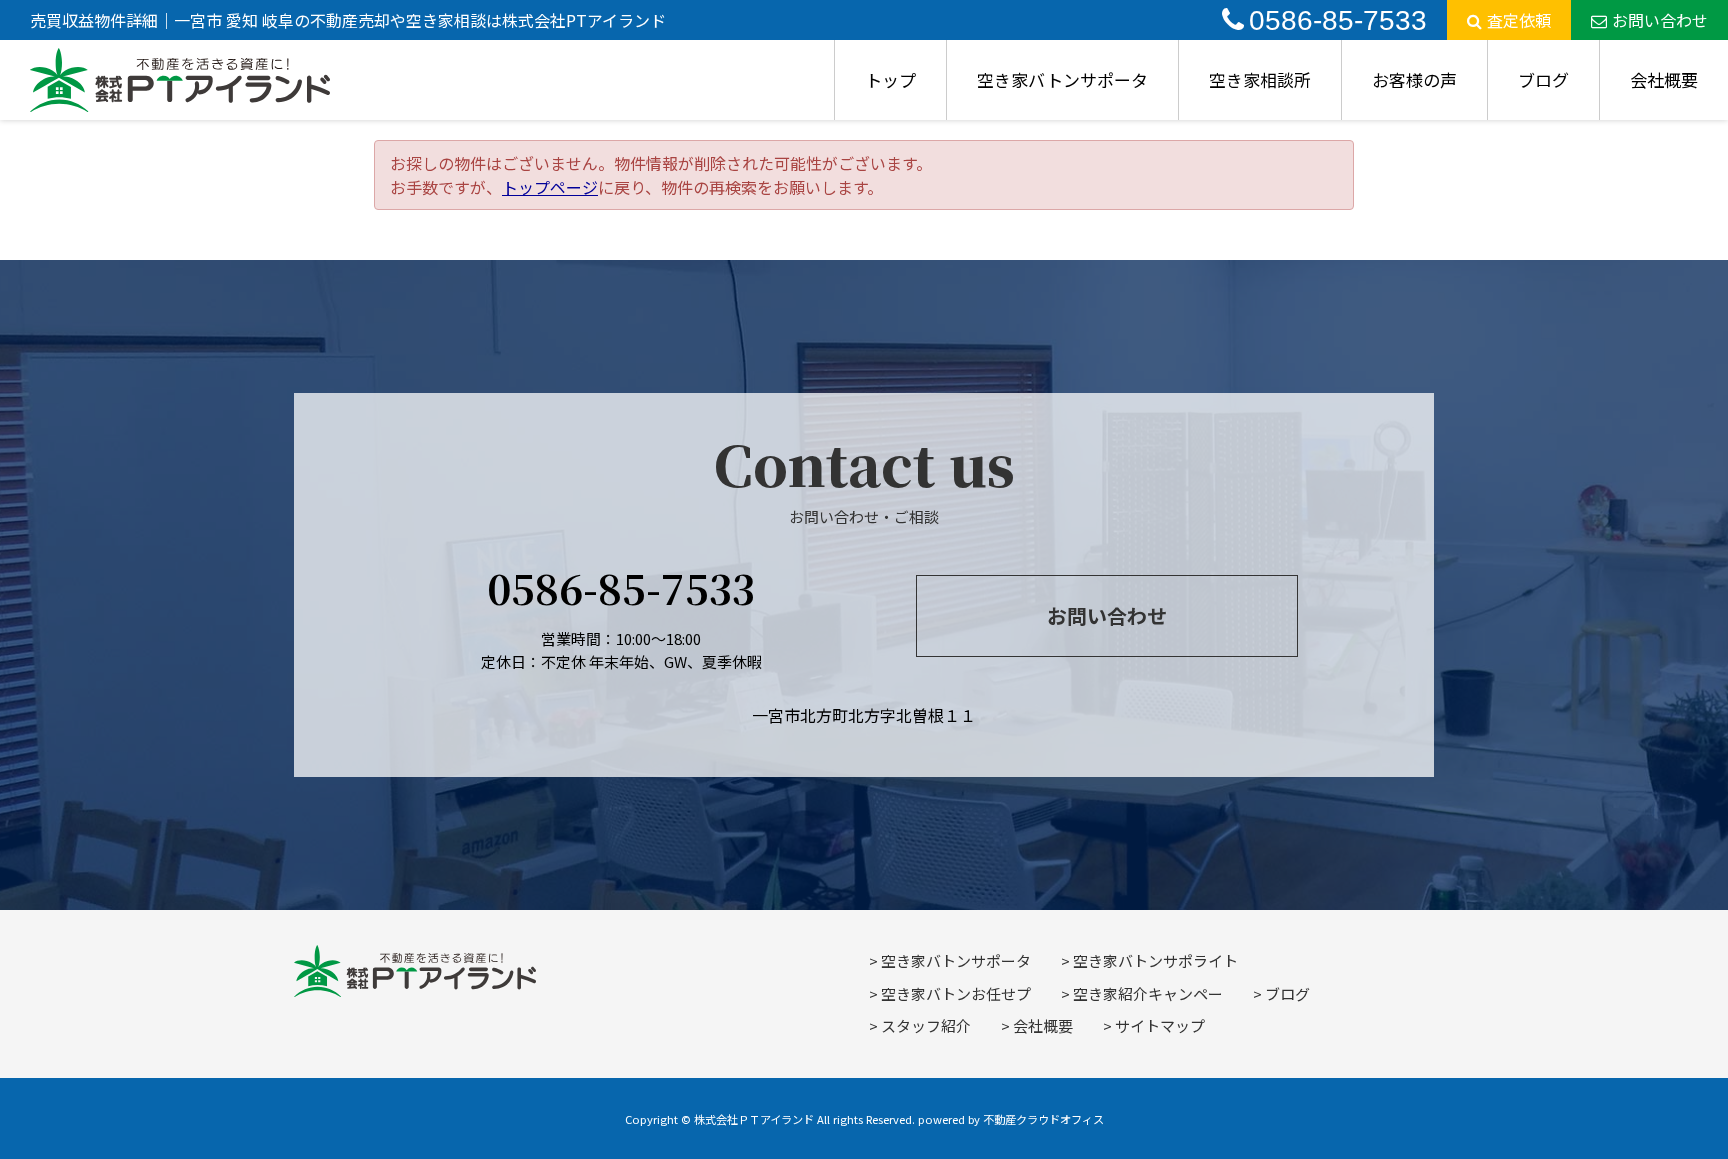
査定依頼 (1519, 20)
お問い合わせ (1660, 20)
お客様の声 (1414, 79)
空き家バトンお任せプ (956, 993)
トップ (890, 79)
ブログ (1543, 79)
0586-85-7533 (1338, 20)
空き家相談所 (1260, 79)
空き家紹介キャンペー (1148, 993)
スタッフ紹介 (926, 1025)
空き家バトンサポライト (1155, 960)
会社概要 (1664, 79)
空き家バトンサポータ (1062, 79)
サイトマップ (1160, 1025)
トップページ (550, 187)
